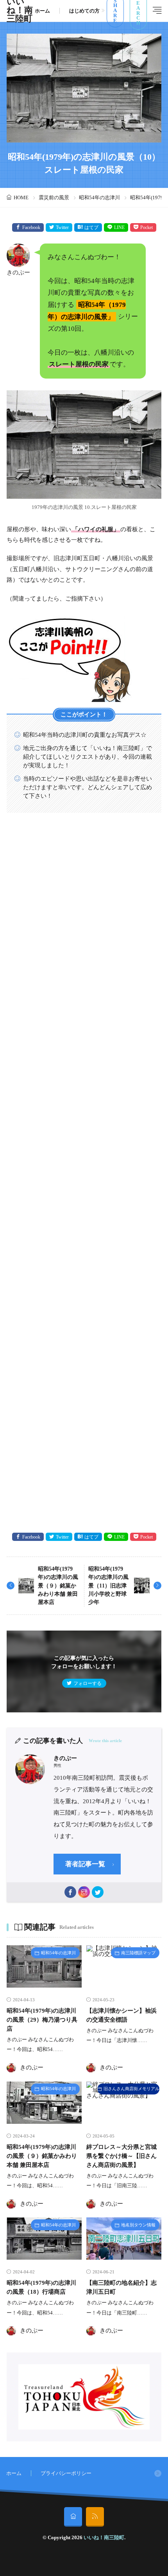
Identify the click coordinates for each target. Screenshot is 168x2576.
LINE (119, 227)
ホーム (42, 11)
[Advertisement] (84, 1173)
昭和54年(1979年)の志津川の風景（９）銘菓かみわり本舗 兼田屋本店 (58, 1586)
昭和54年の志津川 (99, 198)
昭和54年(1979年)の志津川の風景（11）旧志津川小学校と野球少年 (108, 1586)
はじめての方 (84, 11)
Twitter (62, 227)
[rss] (95, 2517)
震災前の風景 (54, 198)
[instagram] (84, 1892)
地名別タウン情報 (138, 2225)
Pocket (147, 227)
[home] (73, 2517)
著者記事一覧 (85, 1864)
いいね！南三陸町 (104, 2537)
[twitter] (98, 1892)
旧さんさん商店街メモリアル (131, 2089)
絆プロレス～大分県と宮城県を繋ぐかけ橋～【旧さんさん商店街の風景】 (122, 2156)
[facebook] (70, 1892)
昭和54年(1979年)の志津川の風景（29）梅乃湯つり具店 (42, 2019)
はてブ (91, 227)
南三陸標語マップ (138, 1953)
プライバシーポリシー (66, 2473)
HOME (21, 198)
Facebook (31, 227)
